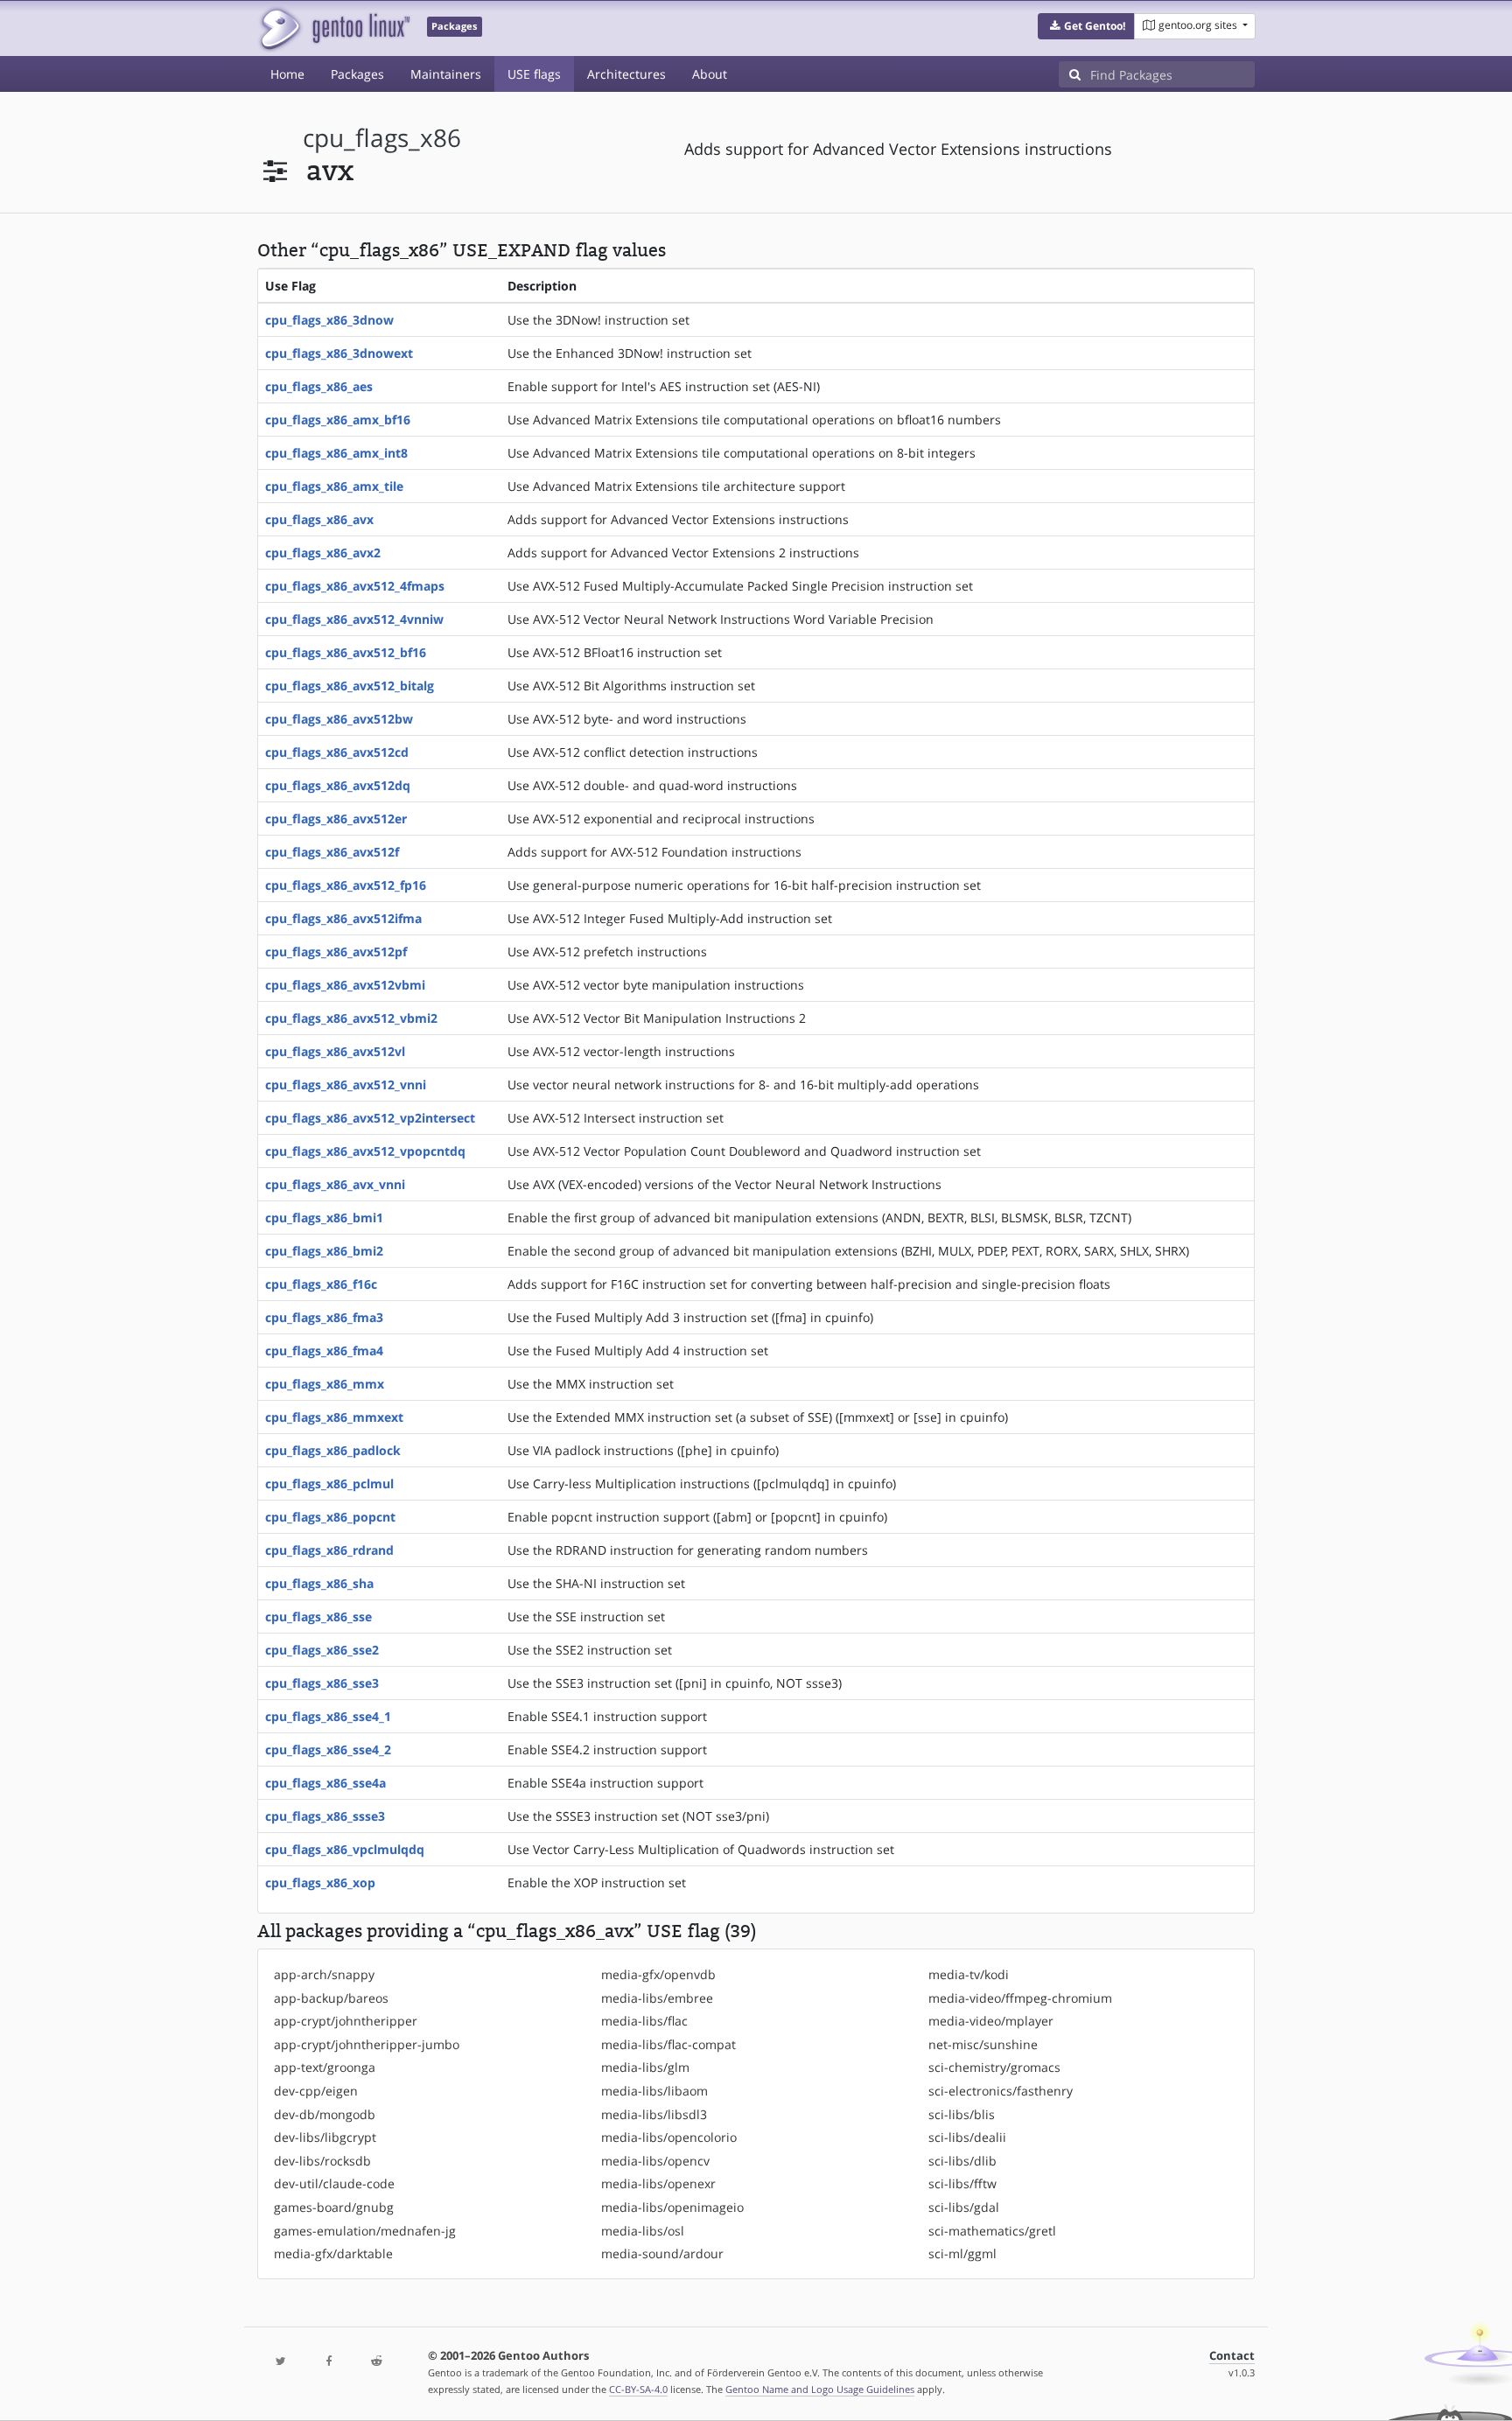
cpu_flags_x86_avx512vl (335, 1051)
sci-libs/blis (962, 2114)
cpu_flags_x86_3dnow (329, 320)
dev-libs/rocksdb (322, 2161)
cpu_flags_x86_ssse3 (325, 1816)
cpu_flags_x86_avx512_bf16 (346, 652)
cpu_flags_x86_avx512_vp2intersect (370, 1118)
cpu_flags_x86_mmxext (334, 1417)
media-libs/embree (657, 1998)
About (710, 74)
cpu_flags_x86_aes (319, 386)
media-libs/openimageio (672, 2207)
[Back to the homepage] (334, 28)
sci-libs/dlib (962, 2161)
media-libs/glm (645, 2067)
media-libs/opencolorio (669, 2137)
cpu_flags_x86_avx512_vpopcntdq (365, 1151)
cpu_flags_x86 (382, 138)
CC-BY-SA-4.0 (638, 2389)
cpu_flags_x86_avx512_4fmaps (355, 586)
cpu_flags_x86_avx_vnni (335, 1184)
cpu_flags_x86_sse (318, 1616)
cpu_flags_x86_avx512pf (336, 952)
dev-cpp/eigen (316, 2091)
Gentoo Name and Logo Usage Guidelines (820, 2389)
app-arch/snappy (324, 1974)
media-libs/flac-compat (668, 2044)
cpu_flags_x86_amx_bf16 (338, 420)
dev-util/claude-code (334, 2183)
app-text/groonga (325, 2067)
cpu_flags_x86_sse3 (322, 1683)
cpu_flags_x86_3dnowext (339, 353)
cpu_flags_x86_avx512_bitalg (350, 686)
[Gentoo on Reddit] (376, 2362)
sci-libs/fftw (962, 2183)
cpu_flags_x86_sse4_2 (328, 1749)
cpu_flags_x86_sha (319, 1583)
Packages (357, 74)
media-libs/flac (644, 2021)
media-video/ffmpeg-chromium (1020, 1998)
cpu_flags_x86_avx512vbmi (345, 985)
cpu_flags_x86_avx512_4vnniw (354, 619)
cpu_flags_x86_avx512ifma (343, 918)
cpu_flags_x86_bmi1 (324, 1217)
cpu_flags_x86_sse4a (325, 1783)
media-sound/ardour (662, 2253)
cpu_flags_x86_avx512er (336, 819)
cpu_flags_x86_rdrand (329, 1550)
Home (287, 74)
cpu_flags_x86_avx (319, 519)
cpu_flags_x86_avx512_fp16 (346, 885)
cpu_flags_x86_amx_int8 (336, 453)
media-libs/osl (643, 2231)
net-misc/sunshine (983, 2044)
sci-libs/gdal (964, 2207)
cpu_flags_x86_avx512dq (338, 785)
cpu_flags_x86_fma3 (324, 1317)
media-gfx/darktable (333, 2253)
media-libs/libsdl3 (654, 2114)
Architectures (626, 74)
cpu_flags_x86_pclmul (329, 1483)
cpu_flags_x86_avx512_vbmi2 (351, 1018)
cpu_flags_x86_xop (320, 1882)
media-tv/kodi (969, 1974)
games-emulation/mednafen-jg (365, 2231)
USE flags (534, 74)
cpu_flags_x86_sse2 (322, 1650)
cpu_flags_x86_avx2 (323, 553)
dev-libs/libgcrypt (325, 2137)
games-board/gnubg (334, 2207)
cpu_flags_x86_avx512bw (339, 719)
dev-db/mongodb (325, 2114)
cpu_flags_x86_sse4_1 (328, 1716)
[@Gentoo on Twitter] (281, 2362)
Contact (1232, 2356)
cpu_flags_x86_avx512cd (337, 752)
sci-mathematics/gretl (992, 2231)
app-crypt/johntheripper (346, 2021)
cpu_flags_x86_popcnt (330, 1517)
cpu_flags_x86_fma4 (324, 1350)
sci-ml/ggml (962, 2253)
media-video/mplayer (991, 2021)
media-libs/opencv (655, 2161)
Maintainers (446, 74)
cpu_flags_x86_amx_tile (334, 486)
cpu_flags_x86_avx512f (332, 852)
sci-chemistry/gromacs (994, 2067)
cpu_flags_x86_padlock (333, 1450)
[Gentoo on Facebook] (328, 2362)
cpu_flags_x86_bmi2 (324, 1251)
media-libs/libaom (654, 2091)
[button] (1086, 26)
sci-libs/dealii (967, 2137)
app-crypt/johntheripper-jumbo (367, 2044)
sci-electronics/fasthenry (1001, 2091)
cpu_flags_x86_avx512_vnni (346, 1085)
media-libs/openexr (658, 2183)
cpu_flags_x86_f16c (321, 1284)
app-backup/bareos (331, 1998)
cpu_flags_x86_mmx (325, 1384)
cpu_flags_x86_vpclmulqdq (345, 1849)
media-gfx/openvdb (658, 1974)
